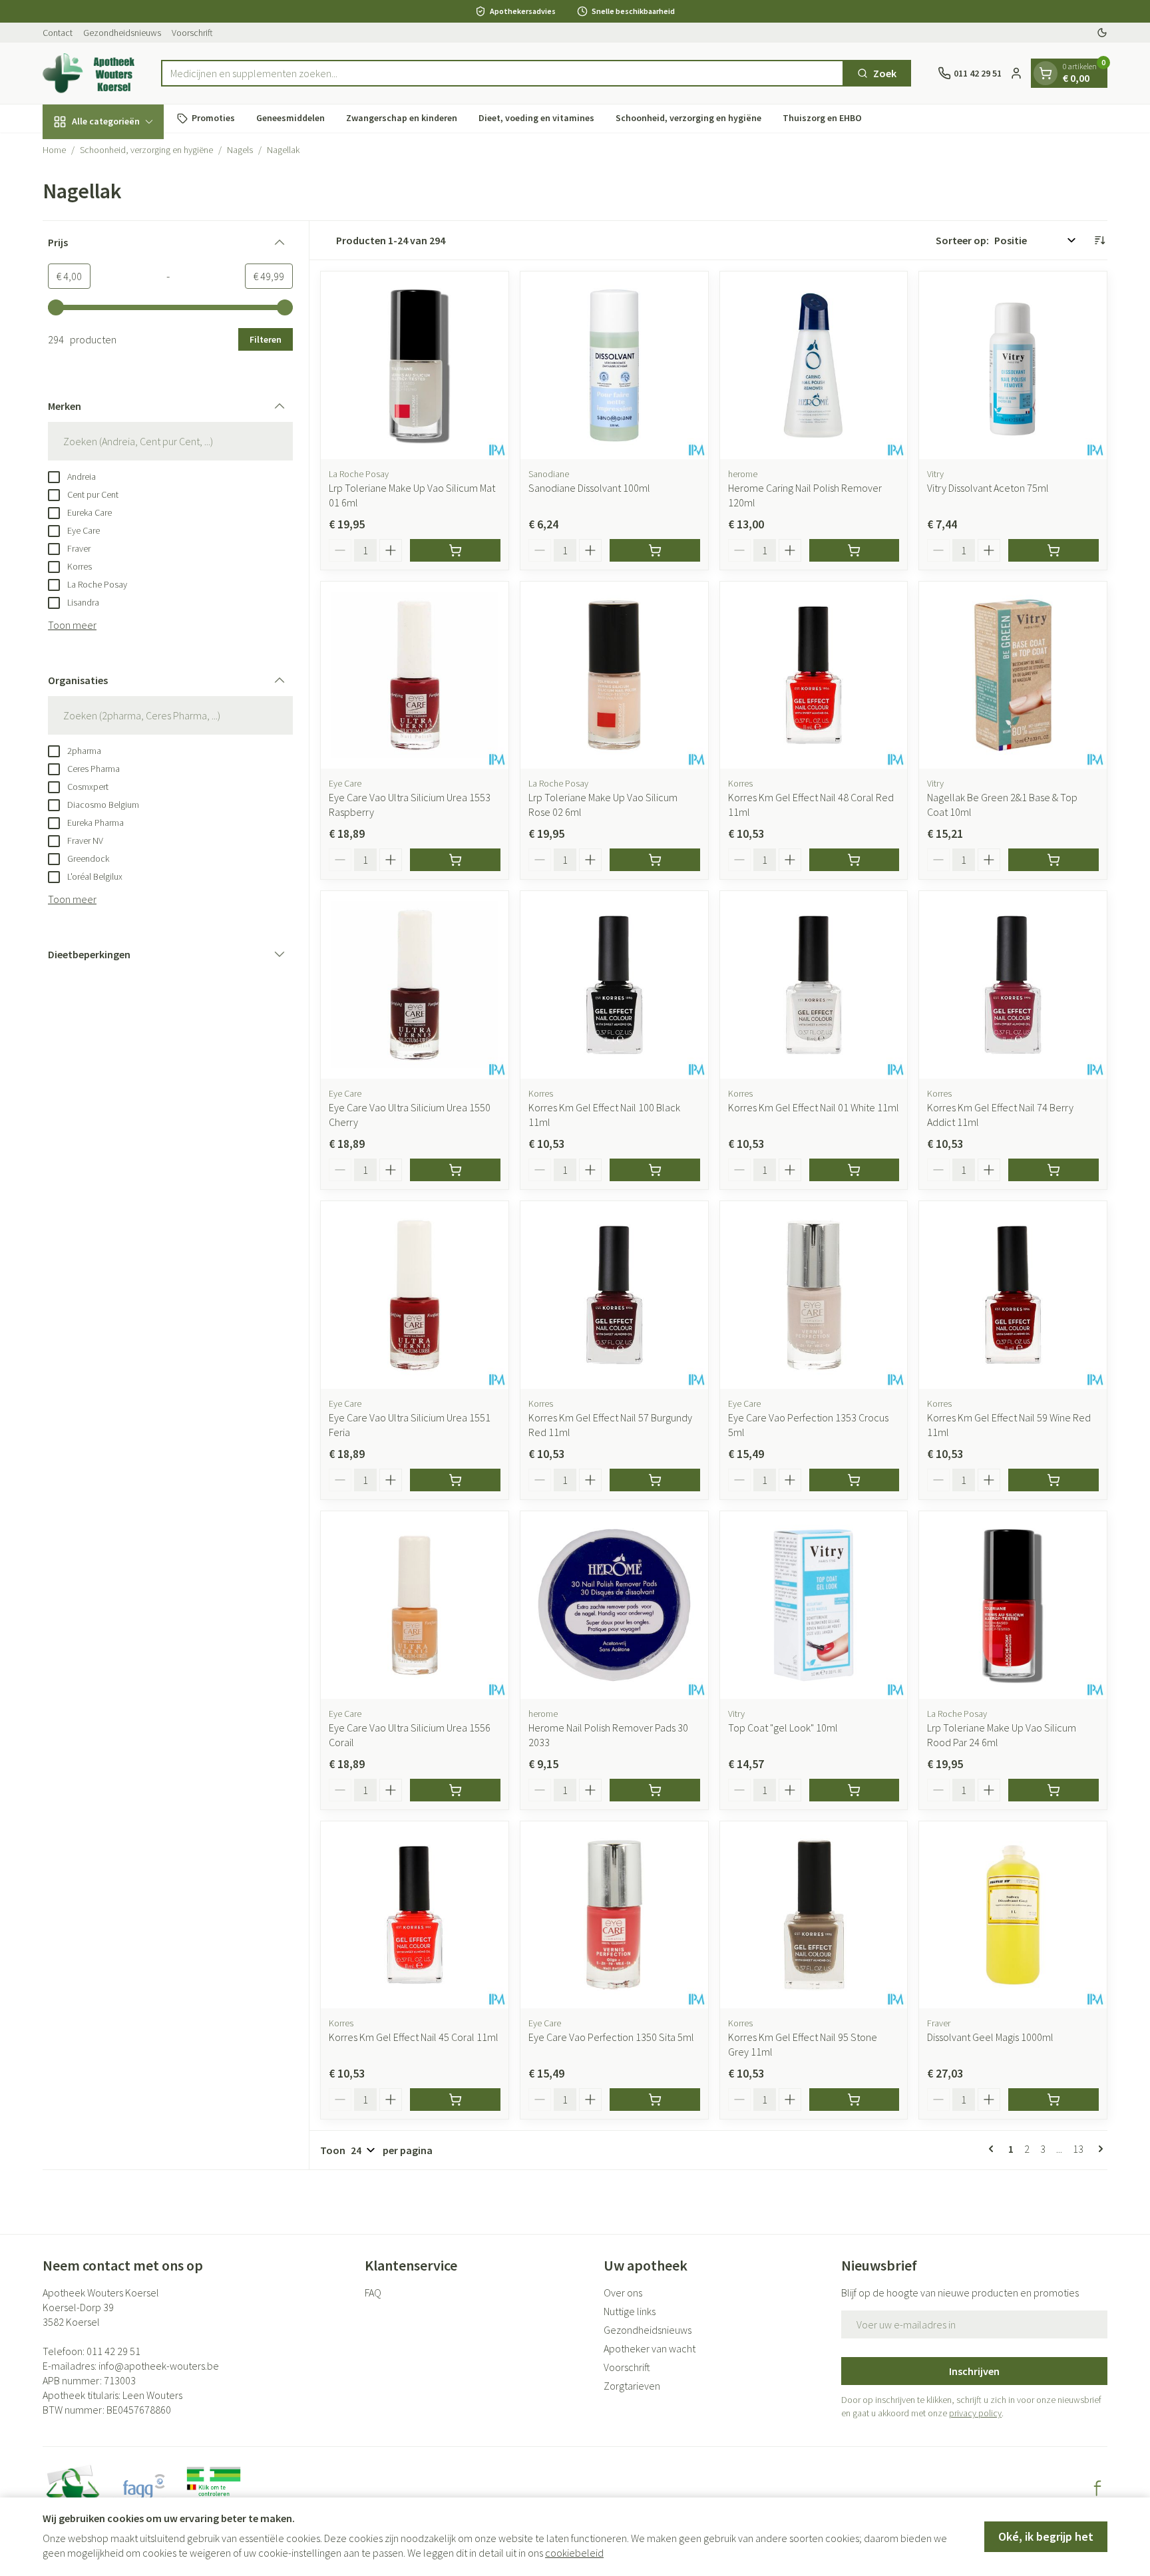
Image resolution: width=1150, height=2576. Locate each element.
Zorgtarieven (632, 2386)
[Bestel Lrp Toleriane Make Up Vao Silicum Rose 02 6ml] (655, 860)
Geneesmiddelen (290, 118)
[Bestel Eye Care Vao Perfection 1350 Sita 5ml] (655, 2100)
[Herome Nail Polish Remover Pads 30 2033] (614, 1605)
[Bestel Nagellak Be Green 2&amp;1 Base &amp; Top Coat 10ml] (1054, 860)
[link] (994, 2149)
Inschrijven (974, 2371)
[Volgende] (1098, 2149)
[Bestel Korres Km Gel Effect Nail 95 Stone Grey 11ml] (855, 2100)
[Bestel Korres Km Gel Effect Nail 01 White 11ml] (855, 1170)
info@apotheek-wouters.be (159, 2366)
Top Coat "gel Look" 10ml (783, 1728)
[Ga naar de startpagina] (89, 73)
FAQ (373, 2293)
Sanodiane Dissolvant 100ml (589, 488)
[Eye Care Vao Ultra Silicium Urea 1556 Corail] (415, 1605)
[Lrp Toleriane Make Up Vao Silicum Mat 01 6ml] (415, 365)
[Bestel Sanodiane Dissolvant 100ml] (655, 550)
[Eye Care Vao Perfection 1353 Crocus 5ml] (814, 1295)
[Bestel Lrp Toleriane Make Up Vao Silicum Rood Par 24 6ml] (1054, 1790)
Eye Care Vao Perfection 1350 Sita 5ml (611, 2037)
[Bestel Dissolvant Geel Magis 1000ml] (1054, 2100)
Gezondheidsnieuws (122, 33)
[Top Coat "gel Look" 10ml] (814, 1605)
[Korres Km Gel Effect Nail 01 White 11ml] (814, 985)
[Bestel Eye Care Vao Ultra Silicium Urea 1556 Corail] (455, 1790)
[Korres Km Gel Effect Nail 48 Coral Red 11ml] (814, 675)
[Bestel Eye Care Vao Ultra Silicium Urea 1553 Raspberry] (455, 860)
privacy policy (975, 2413)
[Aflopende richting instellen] (1099, 240)
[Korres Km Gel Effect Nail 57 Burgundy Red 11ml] (614, 1295)
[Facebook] (1097, 2488)
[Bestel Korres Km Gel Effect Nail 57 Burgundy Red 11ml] (655, 1480)
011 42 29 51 (113, 2351)
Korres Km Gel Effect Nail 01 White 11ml (814, 1107)
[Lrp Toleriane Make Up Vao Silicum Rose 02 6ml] (614, 675)
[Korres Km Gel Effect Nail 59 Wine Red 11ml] (1013, 1295)
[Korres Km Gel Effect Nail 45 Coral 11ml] (415, 1915)
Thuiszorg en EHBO (822, 118)
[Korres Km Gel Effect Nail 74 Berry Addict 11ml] (1013, 985)
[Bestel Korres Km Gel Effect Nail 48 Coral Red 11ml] (855, 860)
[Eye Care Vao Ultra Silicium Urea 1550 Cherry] (415, 985)
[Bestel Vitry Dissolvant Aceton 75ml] (1054, 550)
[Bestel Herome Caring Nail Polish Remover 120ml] (855, 550)
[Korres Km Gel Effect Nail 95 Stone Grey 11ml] (814, 1915)
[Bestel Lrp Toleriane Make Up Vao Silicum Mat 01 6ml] (455, 550)
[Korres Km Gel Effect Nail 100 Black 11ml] (614, 985)
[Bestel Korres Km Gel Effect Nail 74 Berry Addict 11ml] (1054, 1170)
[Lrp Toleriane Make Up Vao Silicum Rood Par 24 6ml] (1013, 1605)
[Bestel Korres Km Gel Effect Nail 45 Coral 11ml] (455, 2100)
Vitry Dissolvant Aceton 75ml (988, 488)
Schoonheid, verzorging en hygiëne (688, 118)
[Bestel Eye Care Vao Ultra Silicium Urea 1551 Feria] (455, 1480)
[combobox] (503, 73)
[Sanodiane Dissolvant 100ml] (614, 365)
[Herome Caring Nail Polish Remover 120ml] (814, 365)
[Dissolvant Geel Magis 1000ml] (1013, 1915)
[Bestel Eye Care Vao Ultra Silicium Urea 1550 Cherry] (455, 1170)
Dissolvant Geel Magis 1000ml (990, 2037)
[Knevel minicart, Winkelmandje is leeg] (1046, 73)
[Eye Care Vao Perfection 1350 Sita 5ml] (614, 1915)
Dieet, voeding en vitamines (536, 118)
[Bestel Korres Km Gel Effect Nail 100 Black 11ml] (655, 1170)
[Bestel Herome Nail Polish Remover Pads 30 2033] (655, 1790)
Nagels (240, 150)
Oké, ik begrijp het (1046, 2536)
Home (54, 150)
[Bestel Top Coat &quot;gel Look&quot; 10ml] (855, 1790)
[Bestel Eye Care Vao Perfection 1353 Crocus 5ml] (855, 1480)
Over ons (623, 2293)
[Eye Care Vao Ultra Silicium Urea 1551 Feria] (415, 1295)
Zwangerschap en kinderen (402, 118)
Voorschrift (192, 33)
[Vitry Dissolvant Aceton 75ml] (1013, 365)
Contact (58, 33)
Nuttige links (630, 2311)
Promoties (213, 118)
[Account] (1016, 73)
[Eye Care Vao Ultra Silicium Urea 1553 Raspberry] (415, 675)
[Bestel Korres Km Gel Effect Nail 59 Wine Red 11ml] (1054, 1480)
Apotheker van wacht (650, 2348)
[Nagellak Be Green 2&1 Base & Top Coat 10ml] (1013, 675)
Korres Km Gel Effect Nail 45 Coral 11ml (414, 2037)
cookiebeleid (574, 2553)
